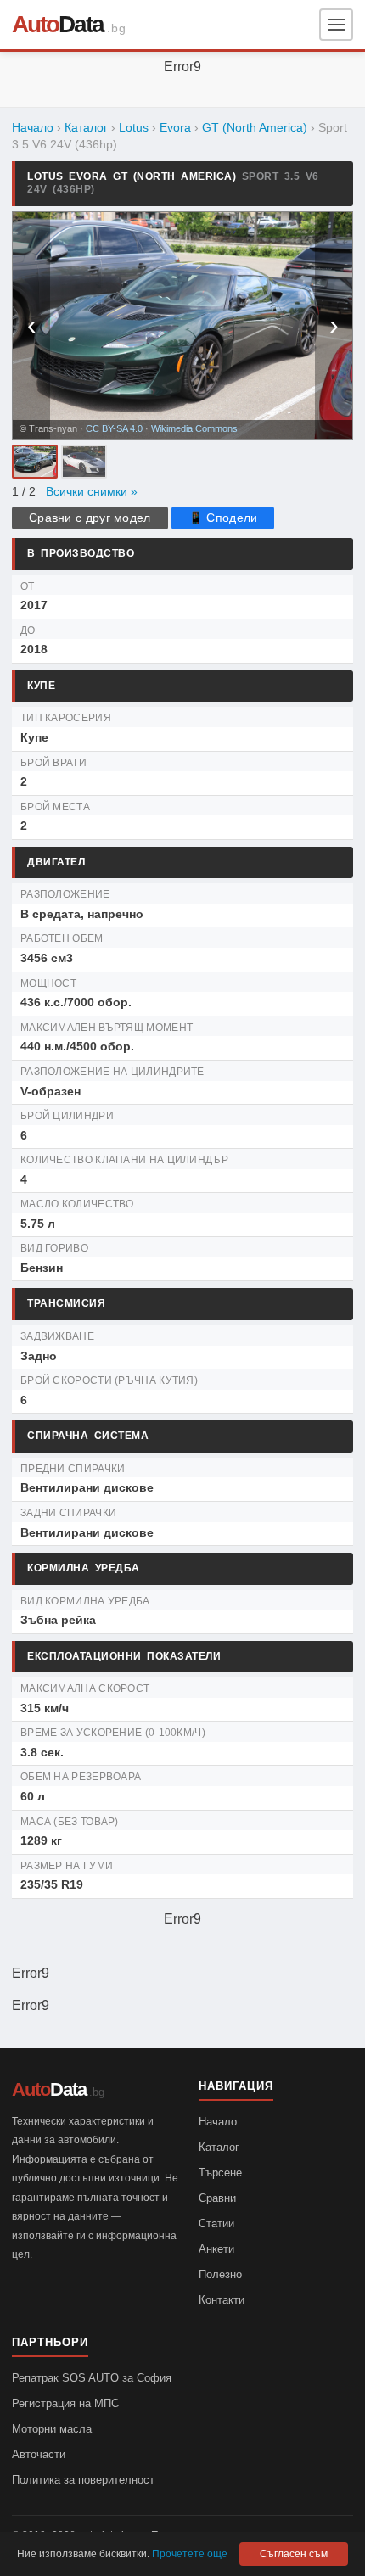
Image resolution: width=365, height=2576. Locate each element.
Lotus (134, 128)
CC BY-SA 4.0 (114, 428)
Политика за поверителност (83, 2480)
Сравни (217, 2198)
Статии (216, 2223)
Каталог (86, 128)
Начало (33, 128)
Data (58, 24)
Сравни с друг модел (90, 518)
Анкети (216, 2249)
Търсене (220, 2173)
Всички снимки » (92, 492)
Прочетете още (190, 2554)
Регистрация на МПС (65, 2403)
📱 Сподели (223, 518)
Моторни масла (52, 2429)
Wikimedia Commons (194, 428)
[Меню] (336, 25)
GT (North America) (255, 128)
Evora (175, 128)
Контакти (222, 2300)
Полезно (220, 2274)
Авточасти (39, 2454)
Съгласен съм (294, 2554)
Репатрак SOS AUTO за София (92, 2378)
